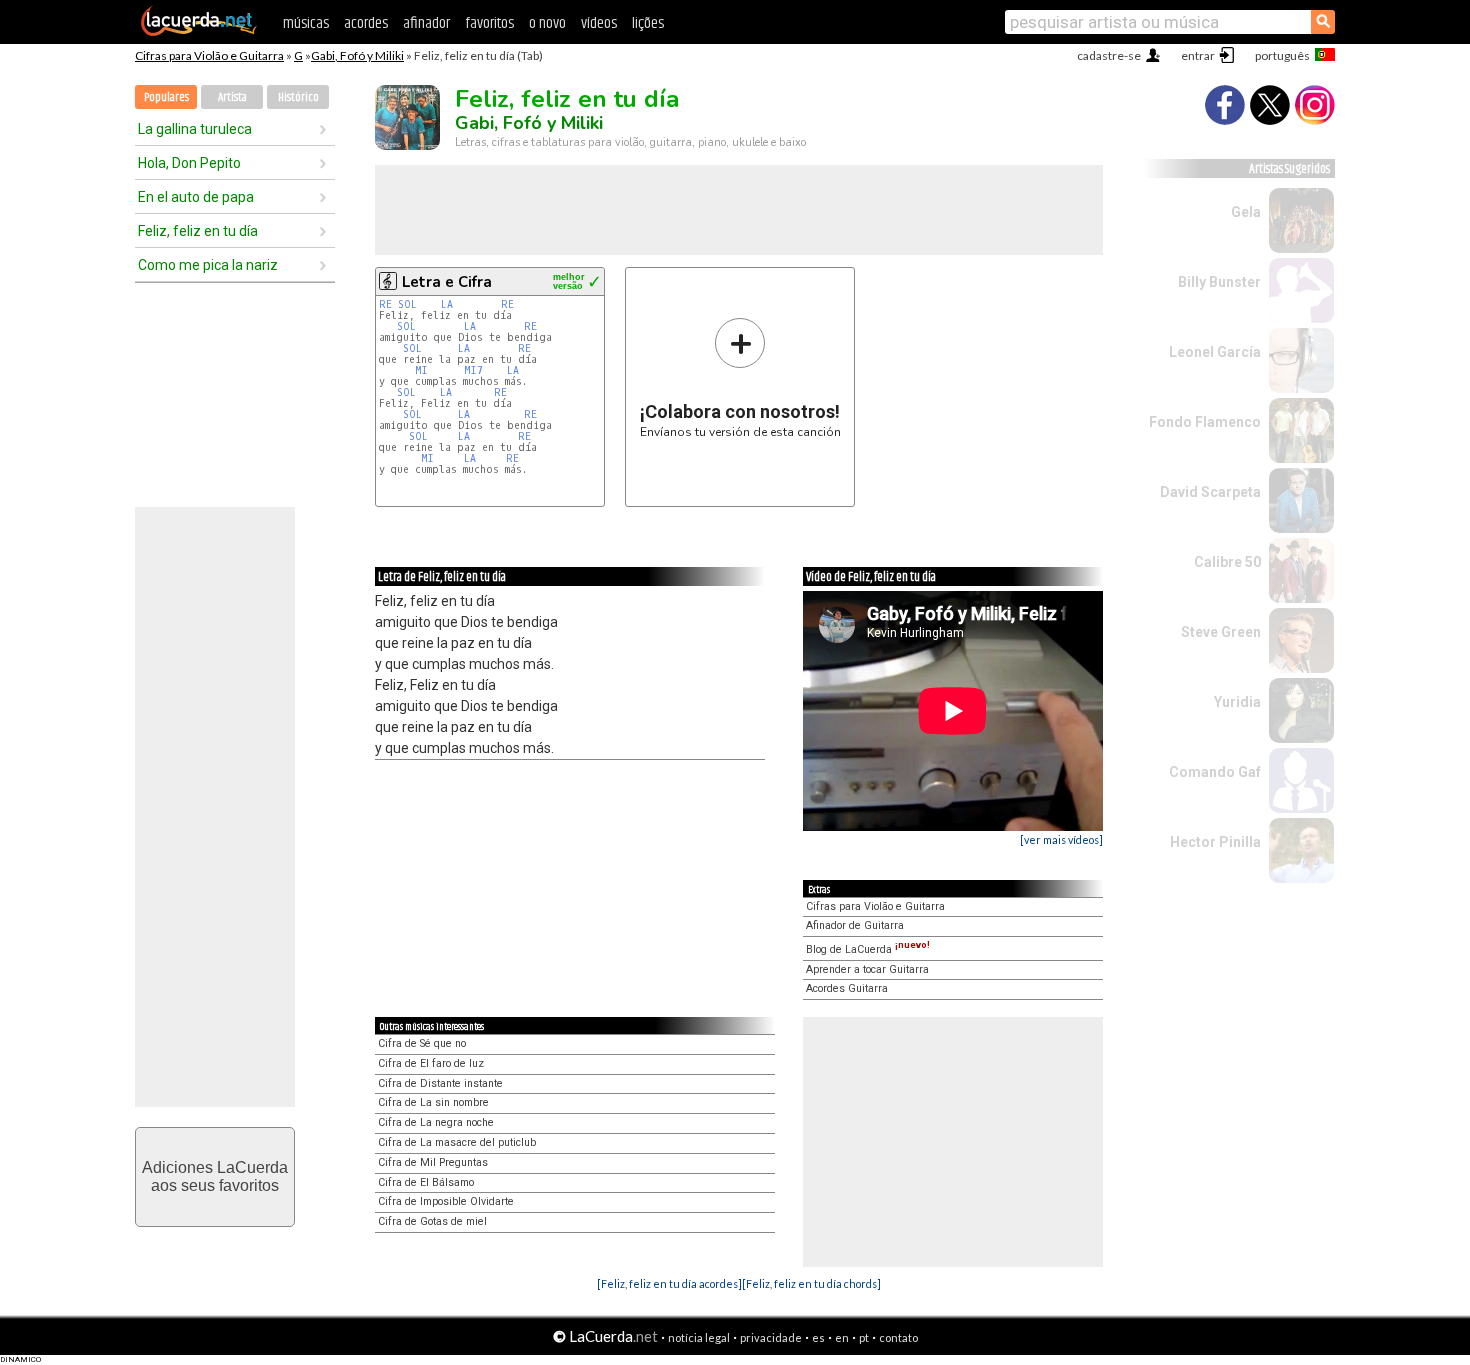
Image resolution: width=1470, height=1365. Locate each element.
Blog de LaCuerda (868, 949)
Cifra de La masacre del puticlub (457, 1142)
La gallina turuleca (195, 129)
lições (648, 23)
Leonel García (1215, 352)
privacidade (771, 1337)
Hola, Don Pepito (189, 163)
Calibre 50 (1227, 562)
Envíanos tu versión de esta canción (740, 377)
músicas (306, 23)
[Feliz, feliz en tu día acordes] (669, 1283)
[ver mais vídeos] (1061, 839)
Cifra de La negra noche (436, 1122)
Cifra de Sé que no (422, 1043)
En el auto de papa (196, 197)
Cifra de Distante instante (440, 1083)
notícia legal (699, 1337)
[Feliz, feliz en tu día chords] (811, 1283)
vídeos (599, 23)
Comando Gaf (1215, 772)
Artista (232, 97)
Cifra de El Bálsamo (426, 1182)
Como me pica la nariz (208, 265)
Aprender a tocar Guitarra (867, 969)
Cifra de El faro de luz (431, 1063)
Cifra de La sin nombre (433, 1102)
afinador (426, 23)
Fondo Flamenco (1205, 422)
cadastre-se (1109, 55)
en (842, 1337)
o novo (547, 23)
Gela (1246, 212)
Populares (166, 97)
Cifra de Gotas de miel (432, 1221)
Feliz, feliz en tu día (198, 231)
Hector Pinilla (1215, 842)
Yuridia (1237, 702)
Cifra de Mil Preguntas (433, 1162)
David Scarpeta (1210, 492)
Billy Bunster (1219, 282)
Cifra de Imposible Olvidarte (446, 1201)
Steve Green (1221, 632)
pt (864, 1337)
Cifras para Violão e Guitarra (209, 55)
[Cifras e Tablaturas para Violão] (199, 32)
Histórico (298, 97)
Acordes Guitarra (847, 988)
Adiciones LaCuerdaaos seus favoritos (215, 1176)
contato (898, 1337)
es (818, 1337)
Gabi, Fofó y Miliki (357, 55)
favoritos (489, 23)
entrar (1198, 55)
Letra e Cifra (447, 282)
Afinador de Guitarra (855, 925)
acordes (366, 23)
